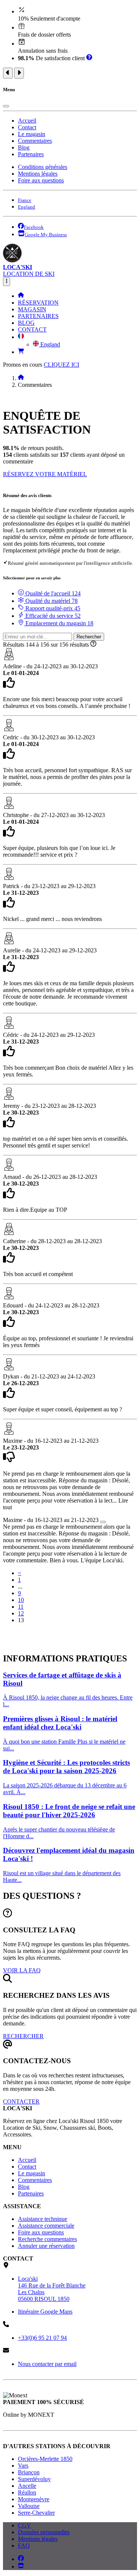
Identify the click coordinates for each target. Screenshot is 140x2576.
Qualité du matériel (51, 601)
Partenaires (31, 154)
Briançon (29, 2472)
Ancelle (27, 2486)
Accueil (27, 121)
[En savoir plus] (89, 58)
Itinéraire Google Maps (45, 2312)
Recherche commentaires (47, 2239)
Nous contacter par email (47, 2364)
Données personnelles (44, 2532)
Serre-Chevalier (36, 2513)
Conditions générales (43, 167)
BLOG (26, 323)
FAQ (24, 2546)
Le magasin (32, 134)
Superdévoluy (34, 2479)
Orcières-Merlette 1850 (45, 2459)
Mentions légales (38, 174)
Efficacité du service (52, 616)
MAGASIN (32, 309)
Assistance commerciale (46, 2226)
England (49, 344)
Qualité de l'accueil (52, 593)
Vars (23, 2466)
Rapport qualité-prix (52, 608)
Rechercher (89, 637)
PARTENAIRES (38, 316)
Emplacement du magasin (59, 623)
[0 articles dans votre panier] (21, 352)
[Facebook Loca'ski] (21, 2559)
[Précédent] (8, 73)
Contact (27, 127)
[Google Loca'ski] (21, 2566)
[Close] (6, 106)
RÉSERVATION (38, 303)
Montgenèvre (34, 2499)
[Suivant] (19, 73)
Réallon (27, 2492)
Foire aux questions (41, 180)
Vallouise (29, 2506)
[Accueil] (21, 296)
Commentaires (35, 141)
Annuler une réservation (46, 2246)
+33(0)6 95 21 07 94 (42, 2338)
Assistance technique (43, 2219)
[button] (21, 337)
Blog (24, 147)
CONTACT (32, 329)
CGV (24, 2525)
